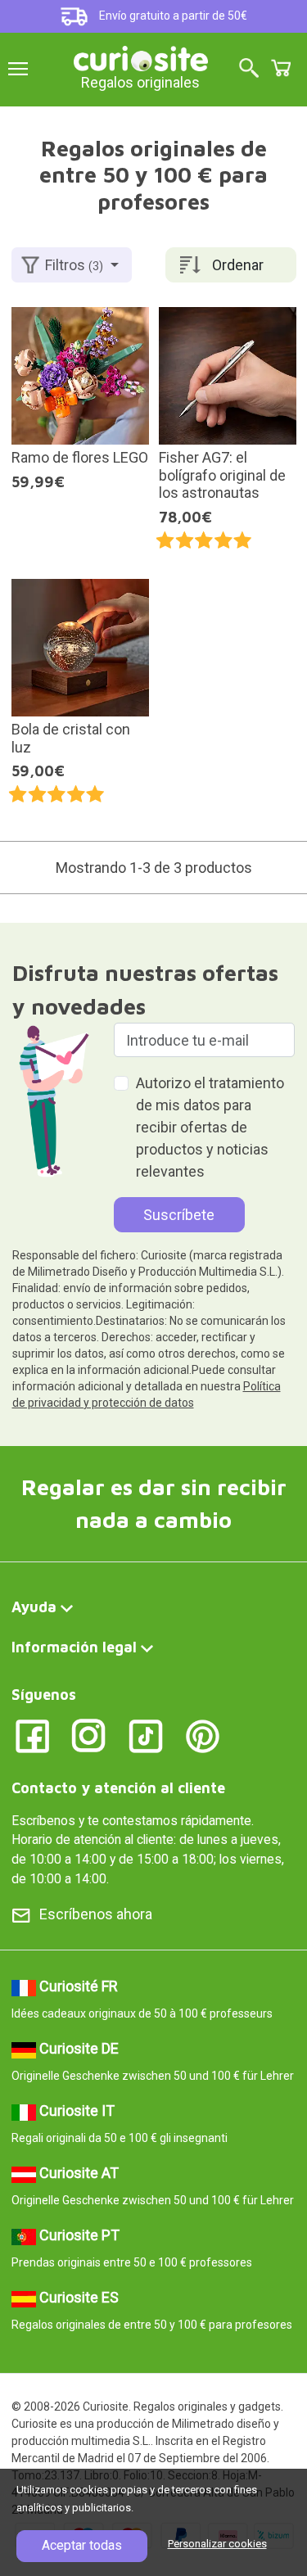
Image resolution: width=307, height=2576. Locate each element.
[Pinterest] (203, 1735)
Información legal (74, 1647)
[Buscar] (249, 69)
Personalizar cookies (217, 2544)
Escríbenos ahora (96, 1914)
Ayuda (34, 1607)
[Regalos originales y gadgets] (141, 57)
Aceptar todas (82, 2545)
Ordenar (238, 265)
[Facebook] (32, 1735)
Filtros (74, 265)
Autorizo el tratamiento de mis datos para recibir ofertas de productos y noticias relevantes (210, 1127)
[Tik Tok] (146, 1735)
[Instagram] (89, 1735)
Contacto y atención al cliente (118, 1788)
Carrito (281, 68)
